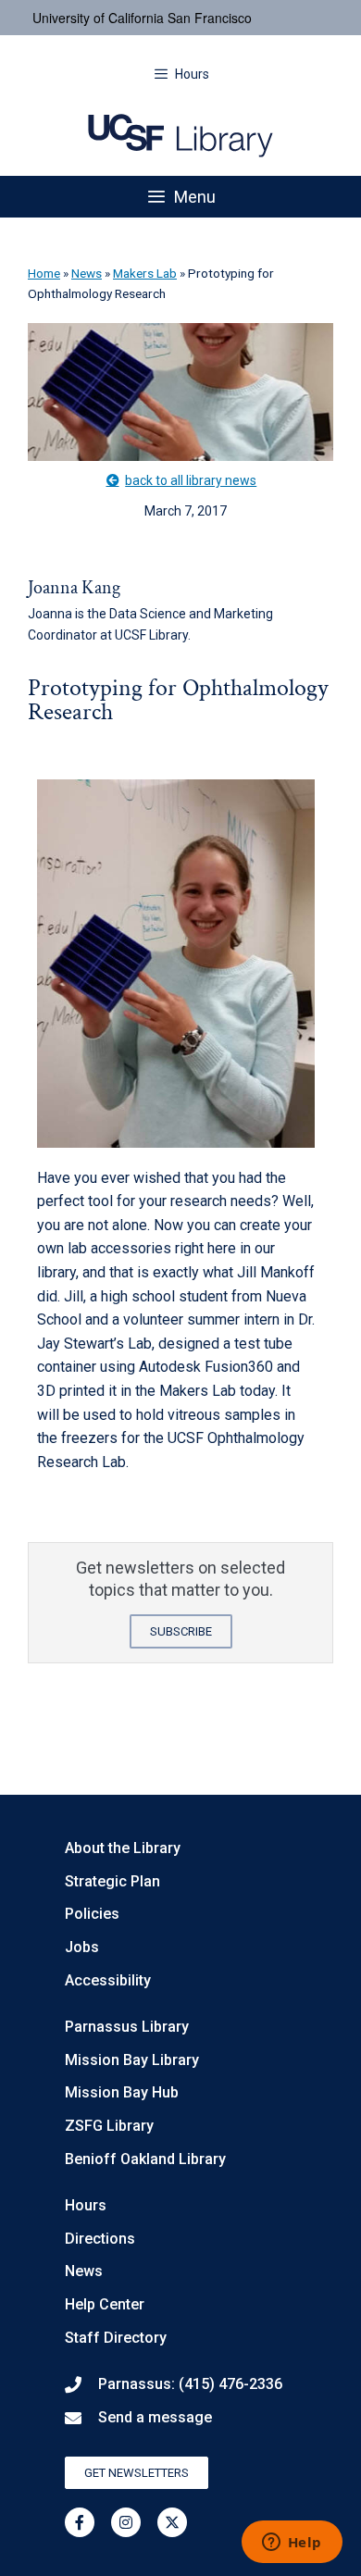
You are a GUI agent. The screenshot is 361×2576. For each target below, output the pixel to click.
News (87, 273)
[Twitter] (172, 2522)
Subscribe (181, 1631)
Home (44, 273)
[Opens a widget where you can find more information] (292, 2544)
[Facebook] (80, 2522)
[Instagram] (126, 2522)
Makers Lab (145, 273)
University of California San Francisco (142, 18)
